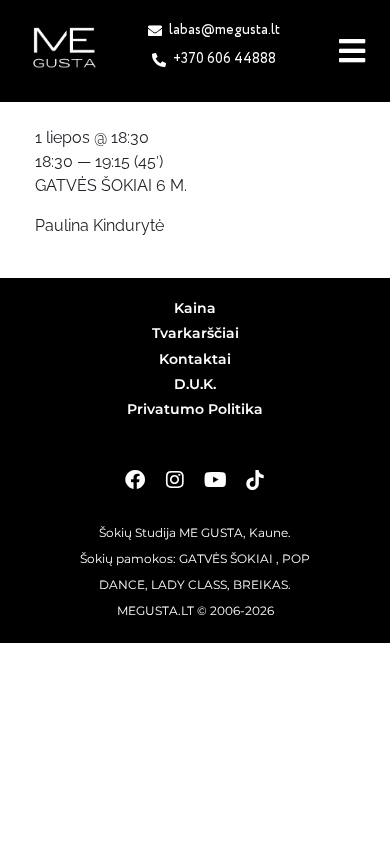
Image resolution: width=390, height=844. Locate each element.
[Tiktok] (255, 480)
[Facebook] (135, 480)
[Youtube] (215, 480)
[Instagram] (175, 480)
